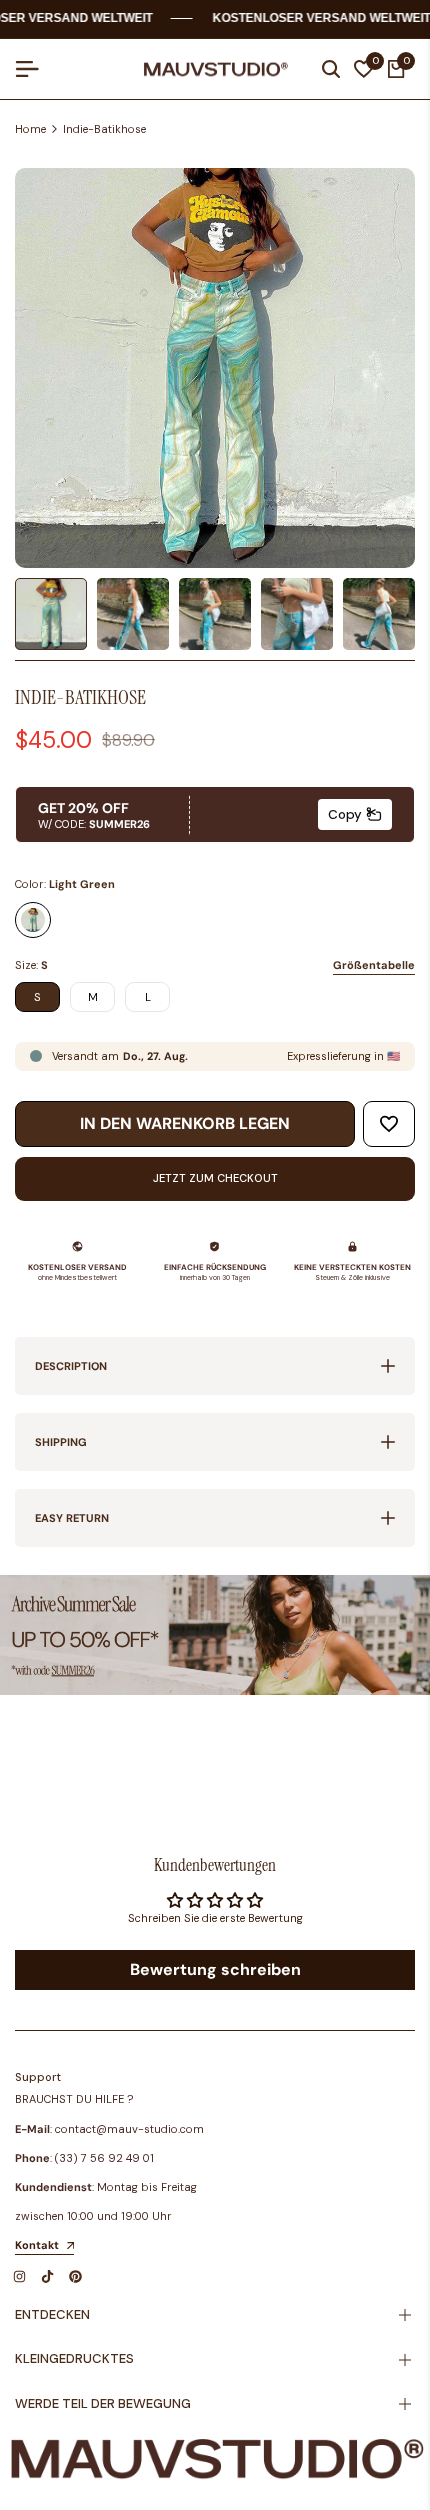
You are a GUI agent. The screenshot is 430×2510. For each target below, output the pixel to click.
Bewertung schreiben (215, 1969)
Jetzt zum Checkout (215, 1178)
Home (30, 129)
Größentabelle (374, 965)
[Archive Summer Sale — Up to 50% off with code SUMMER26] (215, 1635)
